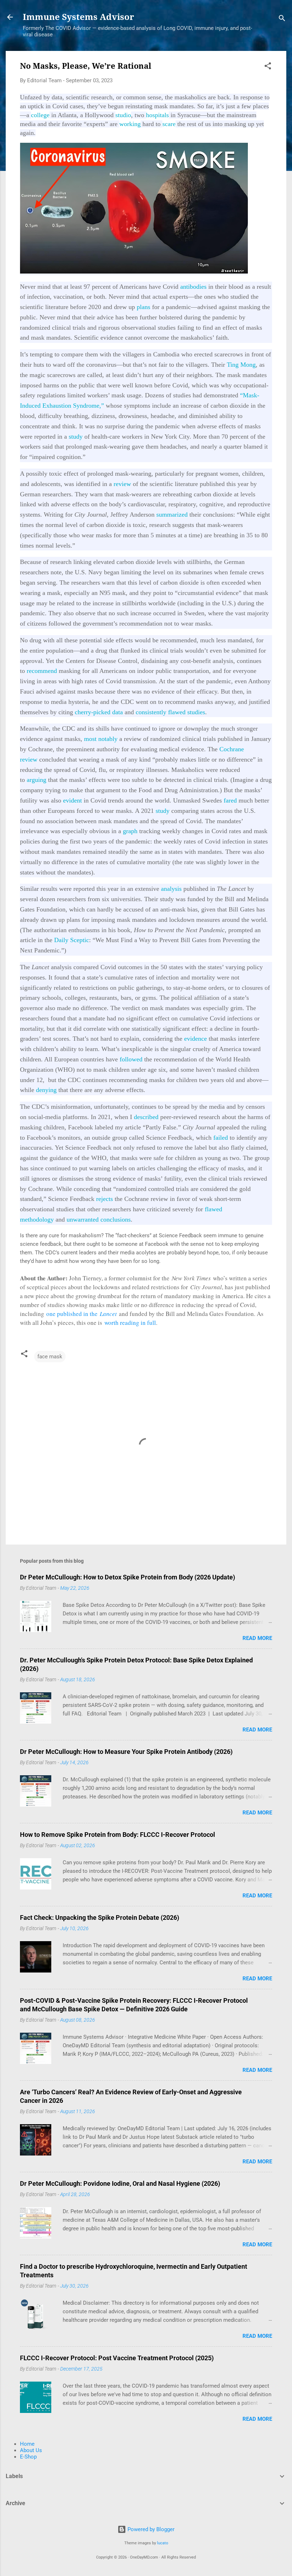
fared (230, 800)
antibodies (193, 287)
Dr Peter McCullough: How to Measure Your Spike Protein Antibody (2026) (126, 1752)
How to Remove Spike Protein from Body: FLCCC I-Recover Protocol (118, 1835)
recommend (42, 671)
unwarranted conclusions (98, 1219)
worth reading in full (130, 1323)
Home (27, 2444)
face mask (50, 1357)
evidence (195, 1039)
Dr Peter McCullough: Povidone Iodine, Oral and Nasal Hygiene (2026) (120, 2183)
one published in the (82, 1314)
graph (130, 831)
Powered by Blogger (150, 2529)
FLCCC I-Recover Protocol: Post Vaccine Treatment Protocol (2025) (117, 2358)
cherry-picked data (99, 712)
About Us (31, 2450)
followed (131, 1059)
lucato (163, 2543)
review (122, 484)
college (40, 115)
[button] (268, 67)
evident (72, 800)
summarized (172, 514)
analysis (171, 889)
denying (46, 1090)
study (76, 437)
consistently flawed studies (170, 712)
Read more (257, 1638)
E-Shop (28, 2457)
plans (144, 307)
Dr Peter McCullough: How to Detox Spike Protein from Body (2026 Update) (127, 1577)
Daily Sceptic (72, 940)
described (146, 1117)
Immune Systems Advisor (79, 17)
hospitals (157, 115)
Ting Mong (241, 365)
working (130, 124)
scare (169, 124)
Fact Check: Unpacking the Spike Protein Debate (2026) (100, 1917)
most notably (101, 739)
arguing (36, 780)
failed (221, 1138)
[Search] (282, 19)
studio (123, 115)
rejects (105, 1199)
